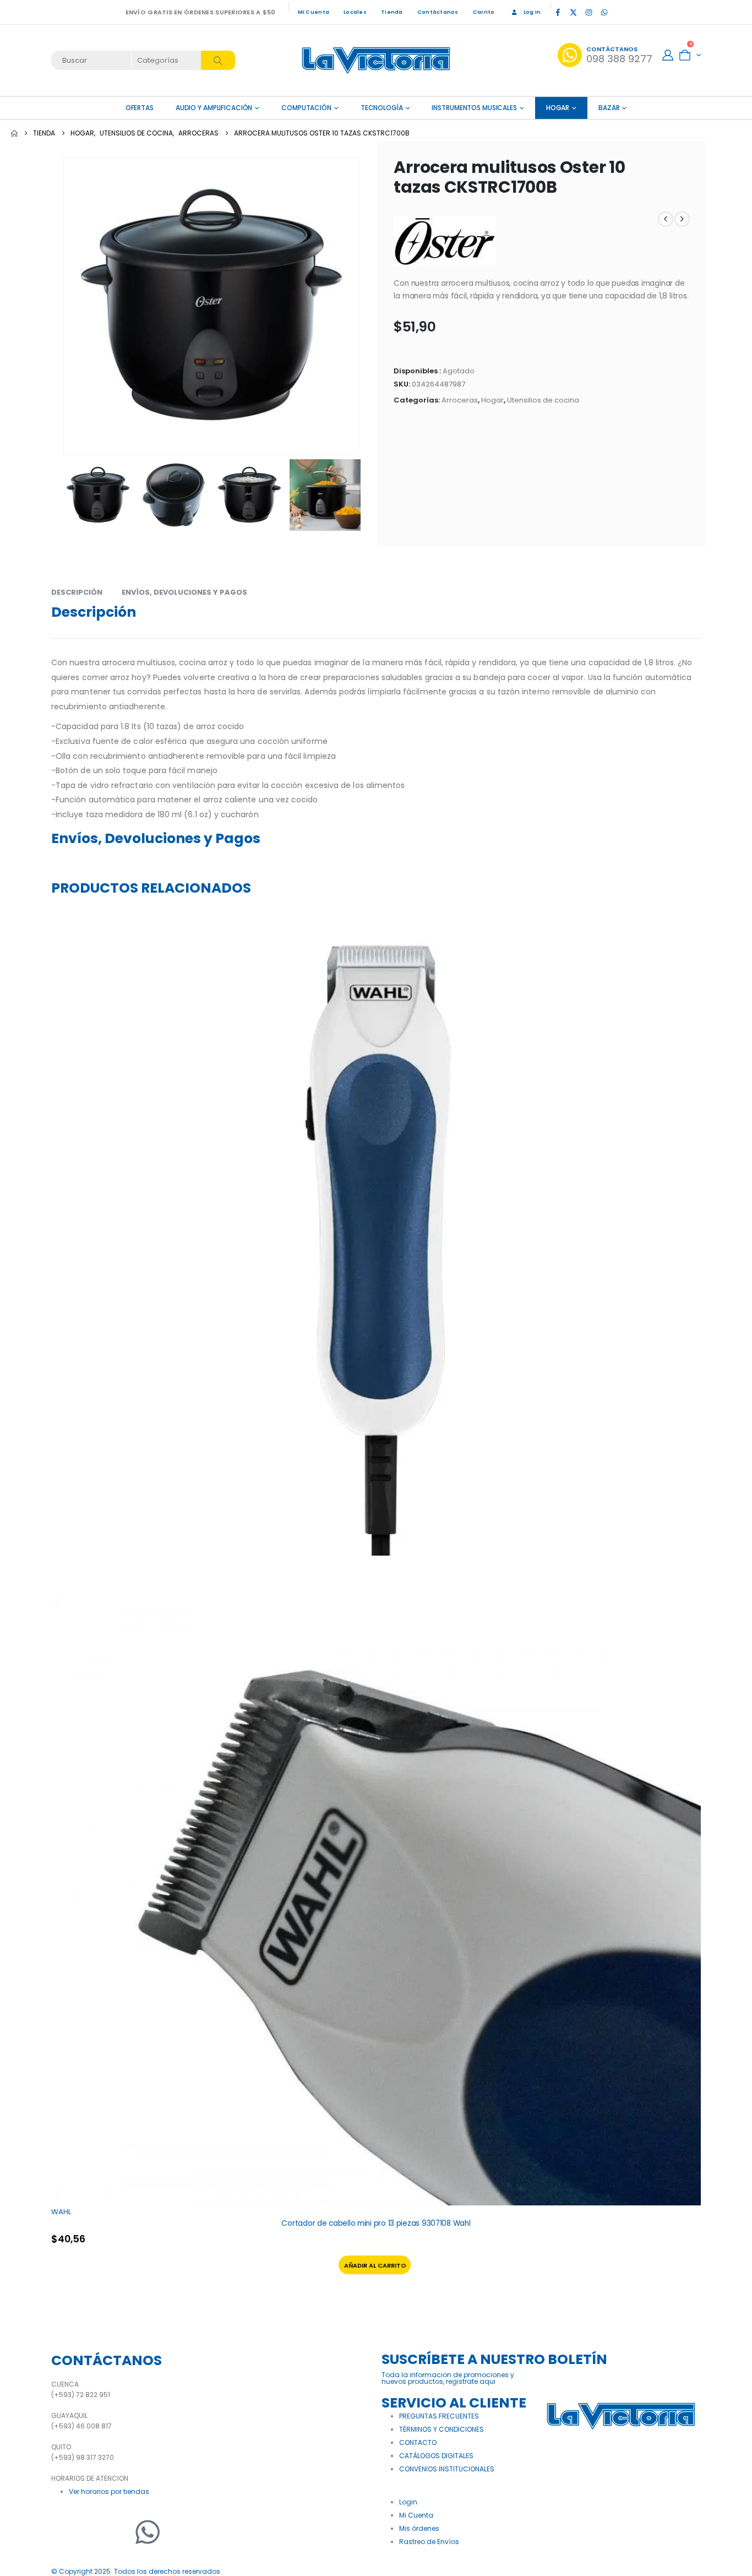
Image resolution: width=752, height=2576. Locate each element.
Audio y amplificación (214, 108)
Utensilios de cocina (543, 400)
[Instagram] (588, 12)
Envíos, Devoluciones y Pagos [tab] (184, 592)
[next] (682, 219)
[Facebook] (558, 12)
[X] (573, 12)
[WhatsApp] (604, 12)
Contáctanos (438, 12)
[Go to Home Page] (14, 133)
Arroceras (460, 400)
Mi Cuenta (314, 12)
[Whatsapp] (148, 2532)
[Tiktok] (619, 12)
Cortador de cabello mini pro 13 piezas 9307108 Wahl (376, 2223)
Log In (532, 12)
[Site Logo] (376, 60)
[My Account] (668, 55)
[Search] (218, 60)
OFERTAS (140, 108)
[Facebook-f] (65, 2532)
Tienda (392, 12)
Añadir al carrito (375, 2265)
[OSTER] (445, 241)
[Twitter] (92, 2532)
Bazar (609, 108)
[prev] (666, 219)
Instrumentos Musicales (474, 108)
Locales (355, 12)
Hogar (558, 108)
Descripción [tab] (77, 592)
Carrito (484, 12)
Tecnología (382, 108)
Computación (306, 108)
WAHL (61, 2212)
